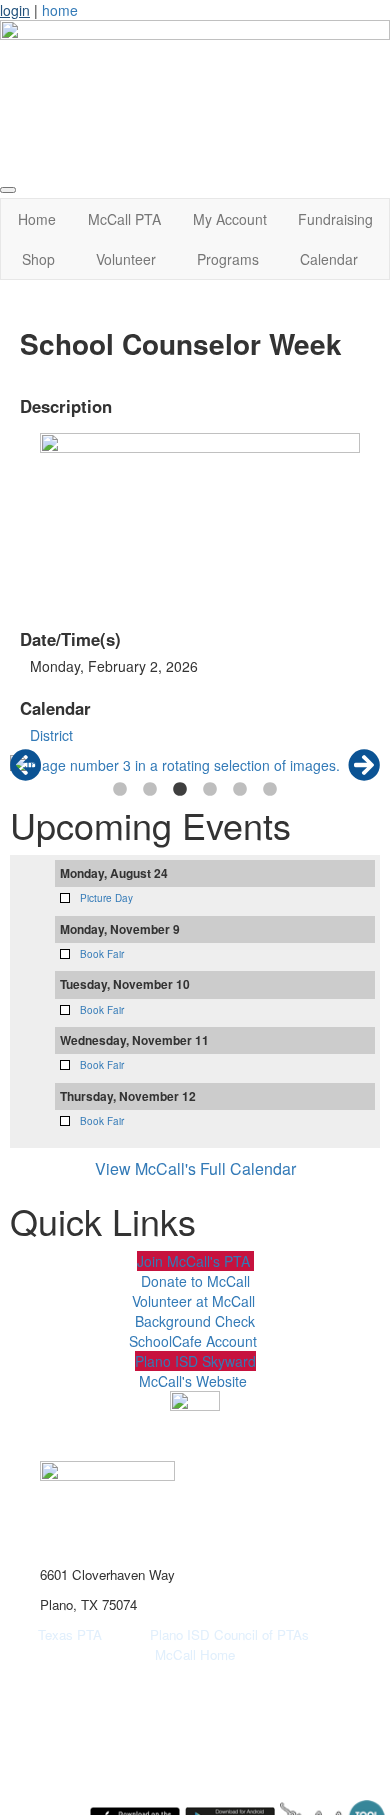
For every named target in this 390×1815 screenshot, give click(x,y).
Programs (228, 259)
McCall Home (195, 1654)
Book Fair (102, 954)
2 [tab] (150, 790)
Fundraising (335, 219)
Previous (26, 765)
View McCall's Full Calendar (195, 1168)
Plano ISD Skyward (195, 1361)
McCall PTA (124, 219)
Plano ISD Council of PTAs (251, 1634)
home (60, 10)
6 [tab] (270, 790)
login (15, 10)
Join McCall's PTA (195, 1261)
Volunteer (126, 259)
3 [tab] (180, 790)
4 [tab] (210, 790)
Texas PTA (70, 1634)
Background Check (195, 1321)
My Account (230, 219)
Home (37, 219)
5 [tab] (240, 790)
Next (364, 765)
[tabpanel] (195, 765)
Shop (38, 259)
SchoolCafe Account (193, 1341)
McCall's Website (193, 1381)
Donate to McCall (195, 1281)
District (51, 735)
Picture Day (106, 898)
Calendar (329, 259)
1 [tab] (120, 790)
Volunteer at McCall (193, 1301)
